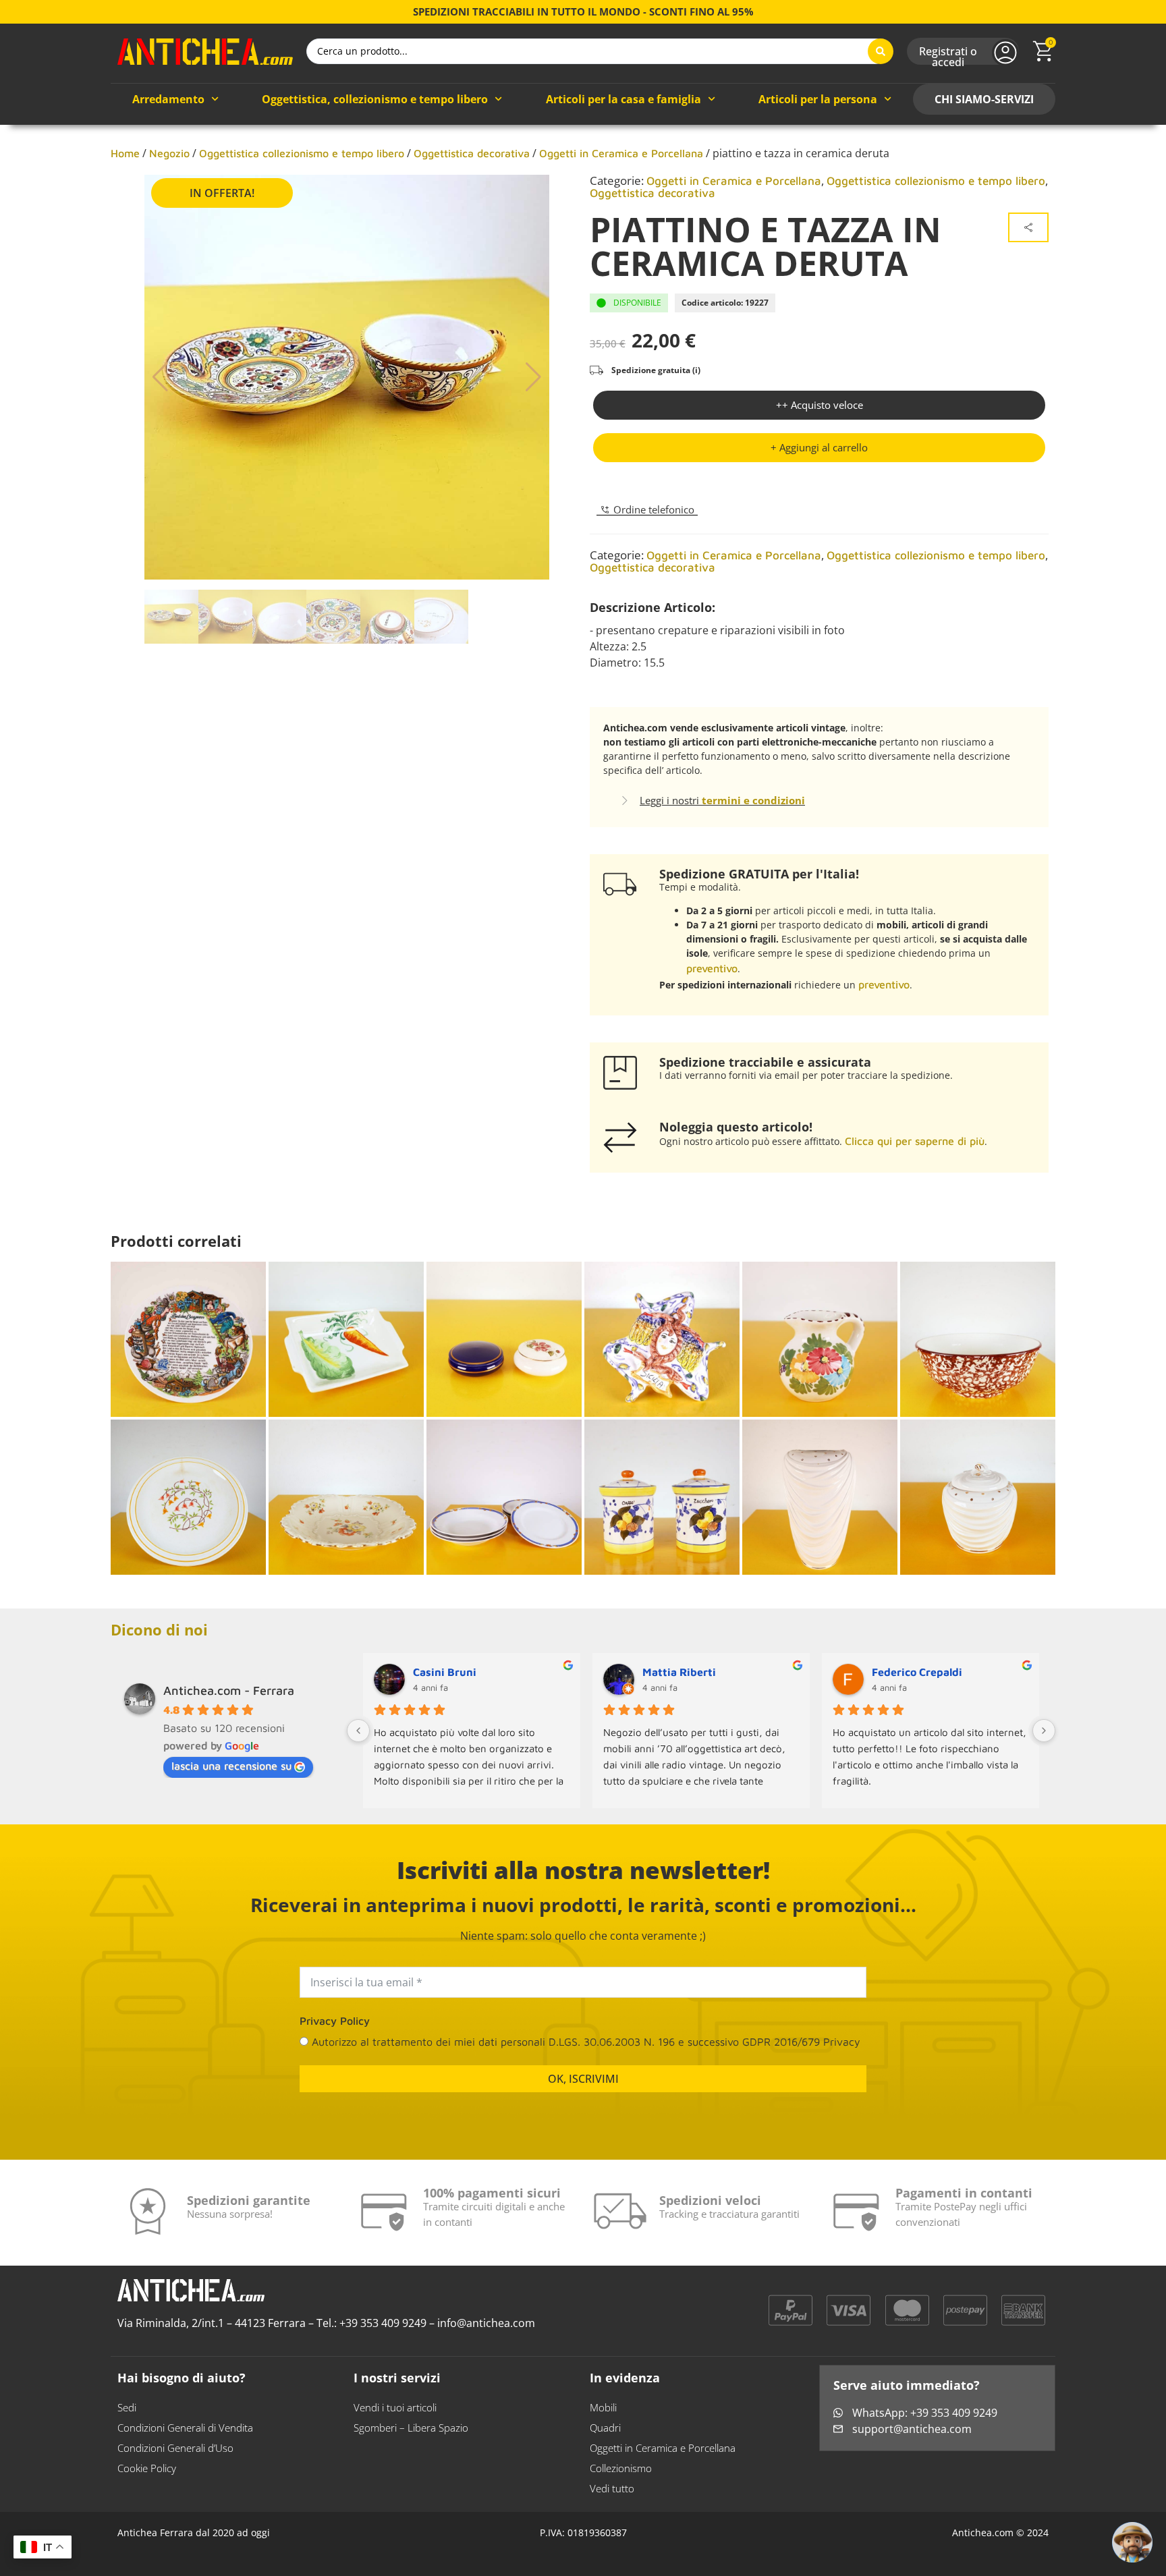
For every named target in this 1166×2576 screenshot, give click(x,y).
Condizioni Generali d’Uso (175, 2448)
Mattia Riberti (679, 1672)
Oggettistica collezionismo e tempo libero (302, 153)
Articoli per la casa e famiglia (623, 99)
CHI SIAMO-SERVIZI (984, 99)
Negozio (169, 153)
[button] (819, 448)
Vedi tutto (612, 2488)
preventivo (712, 968)
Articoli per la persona (818, 99)
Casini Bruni (445, 1672)
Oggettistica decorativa (472, 153)
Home (125, 153)
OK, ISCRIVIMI (583, 2079)
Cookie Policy (147, 2468)
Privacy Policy (335, 2021)
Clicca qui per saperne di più (915, 1141)
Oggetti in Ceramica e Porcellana (621, 153)
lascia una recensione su (231, 1766)
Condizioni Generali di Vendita (185, 2428)
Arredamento (168, 99)
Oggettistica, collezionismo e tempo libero (375, 99)
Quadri (605, 2428)
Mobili (603, 2407)
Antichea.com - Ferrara (229, 1690)
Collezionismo (621, 2468)
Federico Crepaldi (917, 1672)
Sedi (127, 2407)
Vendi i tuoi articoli (395, 2407)
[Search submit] (881, 51)
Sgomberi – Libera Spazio (411, 2428)
